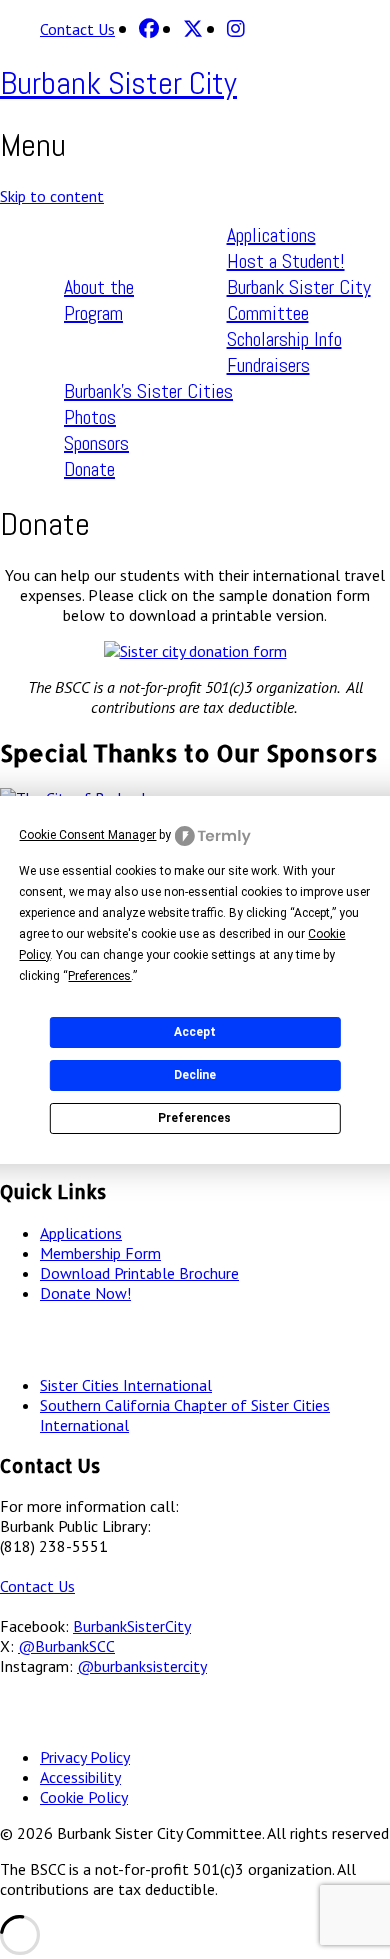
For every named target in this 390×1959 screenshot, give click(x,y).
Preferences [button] (99, 976)
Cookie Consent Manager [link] (87, 835)
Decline (195, 1075)
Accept (195, 1032)
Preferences (194, 1118)
